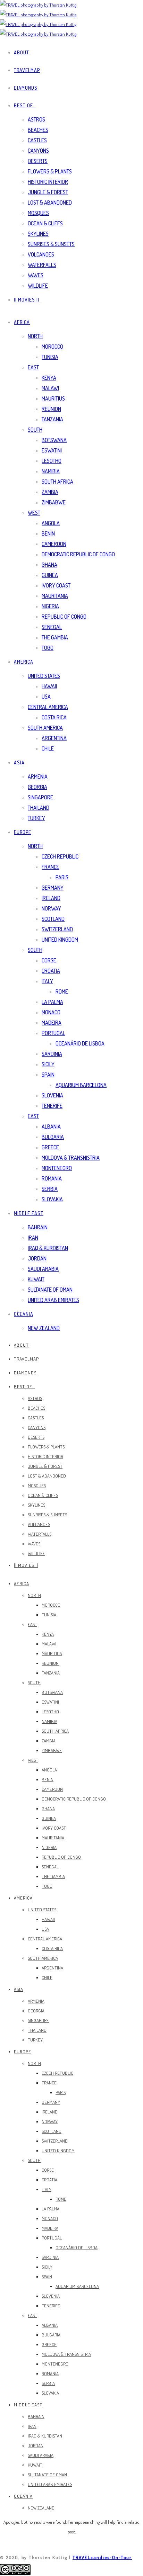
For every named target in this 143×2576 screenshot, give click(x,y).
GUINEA (50, 575)
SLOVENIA (52, 1095)
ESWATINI (52, 450)
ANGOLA (51, 523)
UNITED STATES (44, 676)
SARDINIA (52, 1054)
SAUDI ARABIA (43, 1269)
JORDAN (37, 1258)
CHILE (48, 748)
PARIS (62, 877)
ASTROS (36, 119)
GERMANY (53, 888)
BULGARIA (53, 1137)
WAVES (36, 275)
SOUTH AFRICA (57, 482)
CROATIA (51, 971)
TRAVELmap (27, 70)
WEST (34, 513)
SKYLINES (38, 234)
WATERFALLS (42, 265)
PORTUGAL (53, 1033)
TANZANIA (52, 419)
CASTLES (37, 140)
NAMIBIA (51, 471)
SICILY (48, 1064)
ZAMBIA (50, 492)
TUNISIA (50, 357)
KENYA (49, 378)
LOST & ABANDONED (50, 203)
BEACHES (38, 130)
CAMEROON (54, 544)
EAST (33, 367)
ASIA (19, 762)
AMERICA (24, 662)
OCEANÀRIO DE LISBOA (80, 1043)
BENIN (48, 533)
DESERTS (38, 161)
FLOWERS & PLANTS (50, 171)
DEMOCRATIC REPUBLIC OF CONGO (78, 554)
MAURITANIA (55, 596)
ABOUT (22, 52)
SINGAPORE (40, 797)
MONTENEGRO (57, 1168)
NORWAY (51, 908)
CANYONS (38, 151)
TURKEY (36, 818)
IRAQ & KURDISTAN (48, 1248)
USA (46, 697)
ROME (62, 991)
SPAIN (48, 1075)
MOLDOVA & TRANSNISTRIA (71, 1158)
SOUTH (35, 430)
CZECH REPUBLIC (60, 856)
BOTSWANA (54, 440)
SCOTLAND (53, 919)
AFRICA (22, 322)
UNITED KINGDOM (60, 940)
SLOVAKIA (52, 1199)
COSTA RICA (54, 717)
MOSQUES (38, 213)
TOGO (48, 648)
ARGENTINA (54, 738)
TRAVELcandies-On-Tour (102, 2557)
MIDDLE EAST (29, 1213)
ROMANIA (52, 1178)
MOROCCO (52, 347)
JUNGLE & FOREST (48, 192)
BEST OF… (25, 105)
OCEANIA (24, 1314)
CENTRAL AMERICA (48, 707)
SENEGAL (52, 627)
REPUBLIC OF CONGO (64, 617)
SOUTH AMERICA (45, 728)
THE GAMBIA (55, 637)
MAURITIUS (53, 398)
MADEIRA (52, 1023)
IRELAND (51, 898)
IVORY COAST (56, 585)
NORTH (35, 336)
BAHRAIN (38, 1227)
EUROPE (23, 832)
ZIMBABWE (54, 502)
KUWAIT (36, 1279)
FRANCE (51, 867)
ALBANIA (51, 1127)
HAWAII (49, 686)
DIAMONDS (26, 88)
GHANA (49, 565)
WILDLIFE (38, 286)
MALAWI (50, 388)
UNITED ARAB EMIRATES (53, 1300)
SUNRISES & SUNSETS (51, 244)
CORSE (49, 960)
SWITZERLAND (57, 929)
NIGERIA (50, 606)
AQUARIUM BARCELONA (81, 1085)
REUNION (51, 409)
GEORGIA (37, 787)
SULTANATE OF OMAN (50, 1290)
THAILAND (39, 808)
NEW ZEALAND (44, 1328)
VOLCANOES (41, 254)
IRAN (33, 1238)
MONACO (51, 1012)
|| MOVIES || (27, 300)
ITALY (47, 981)
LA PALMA (52, 1002)
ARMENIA (38, 777)
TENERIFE (52, 1106)
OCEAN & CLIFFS (45, 223)
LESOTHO (52, 461)
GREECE (50, 1147)
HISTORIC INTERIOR (48, 182)
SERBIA (50, 1189)
